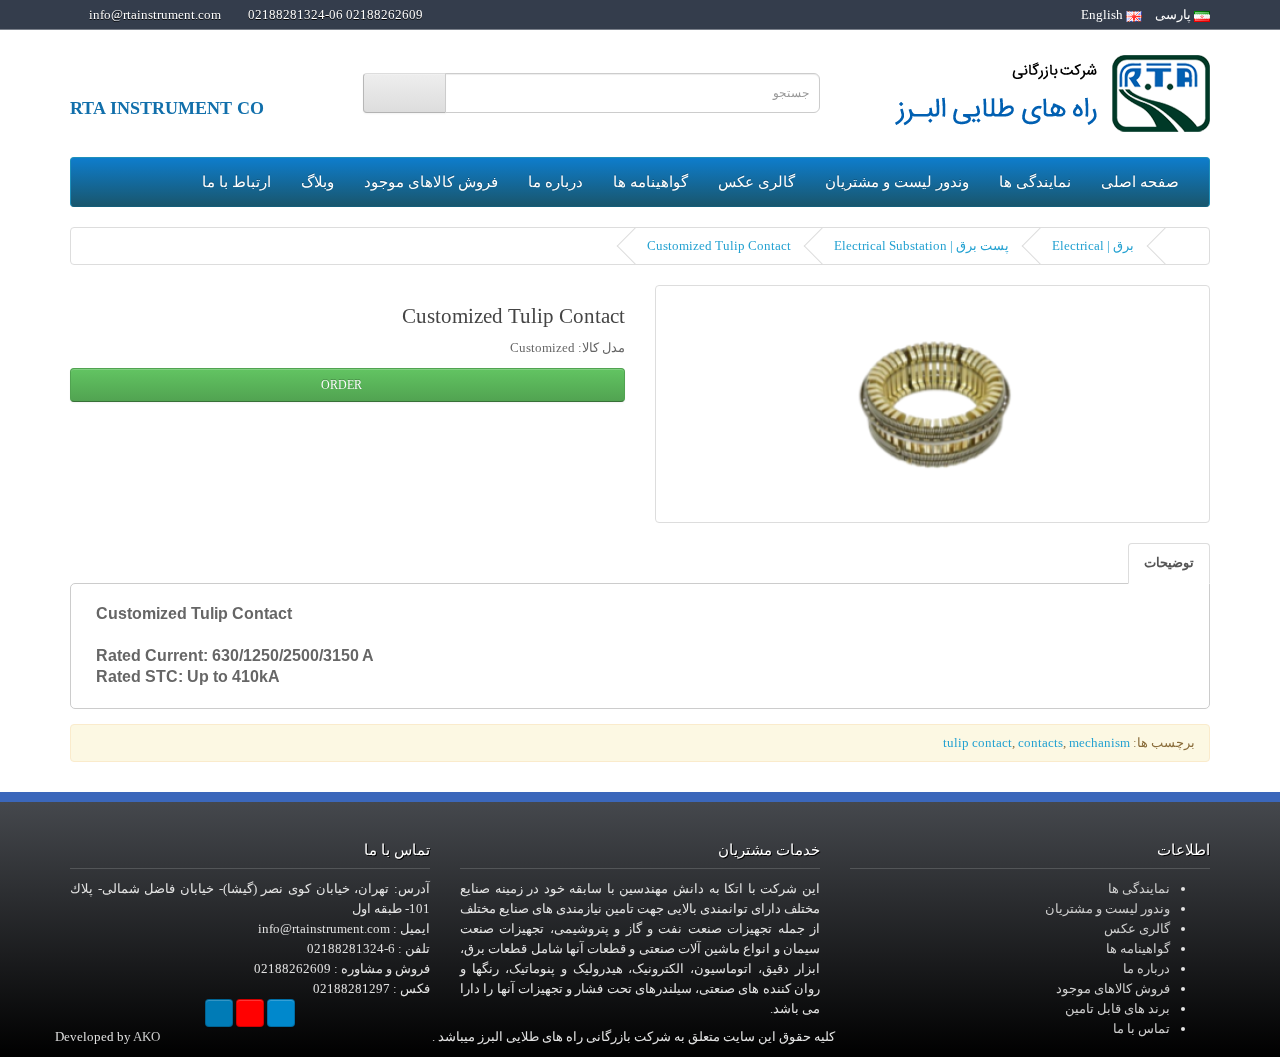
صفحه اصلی (1140, 182)
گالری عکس (756, 182)
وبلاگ (317, 182)
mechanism (1099, 742)
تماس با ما (1141, 1028)
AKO (146, 1036)
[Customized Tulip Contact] (932, 404)
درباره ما (555, 182)
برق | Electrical (1093, 245)
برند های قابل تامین (1117, 1008)
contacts (1040, 742)
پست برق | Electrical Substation (921, 245)
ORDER (343, 385)
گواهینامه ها (650, 182)
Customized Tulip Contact (719, 245)
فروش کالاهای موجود (431, 182)
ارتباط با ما (236, 182)
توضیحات (1169, 562)
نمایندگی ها (1035, 182)
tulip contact (977, 742)
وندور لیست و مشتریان (897, 182)
